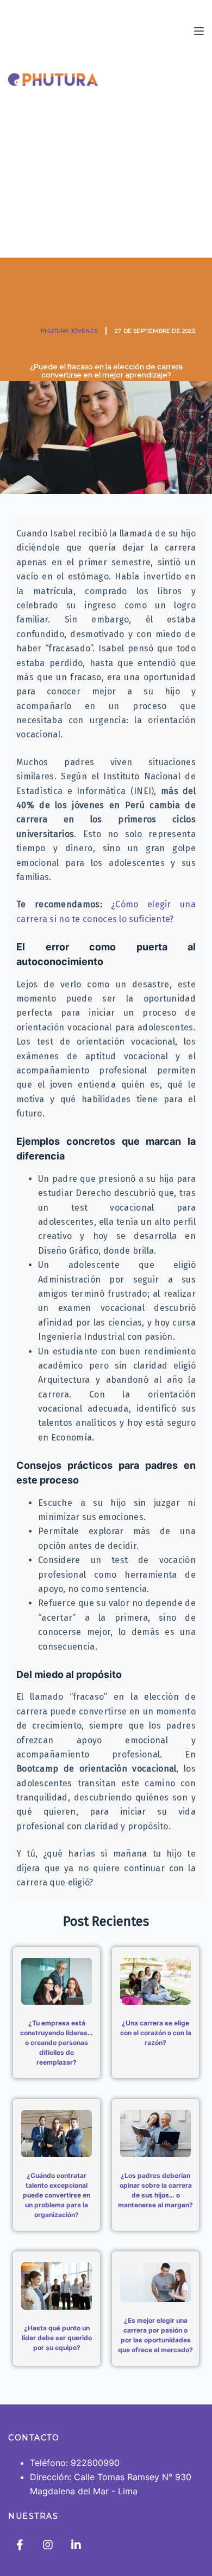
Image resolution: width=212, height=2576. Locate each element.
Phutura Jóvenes (69, 331)
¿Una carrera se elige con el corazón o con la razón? (156, 2033)
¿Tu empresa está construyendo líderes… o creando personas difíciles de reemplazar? (57, 2043)
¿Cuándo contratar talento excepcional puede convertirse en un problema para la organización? (57, 2195)
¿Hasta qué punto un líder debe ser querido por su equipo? (57, 2338)
